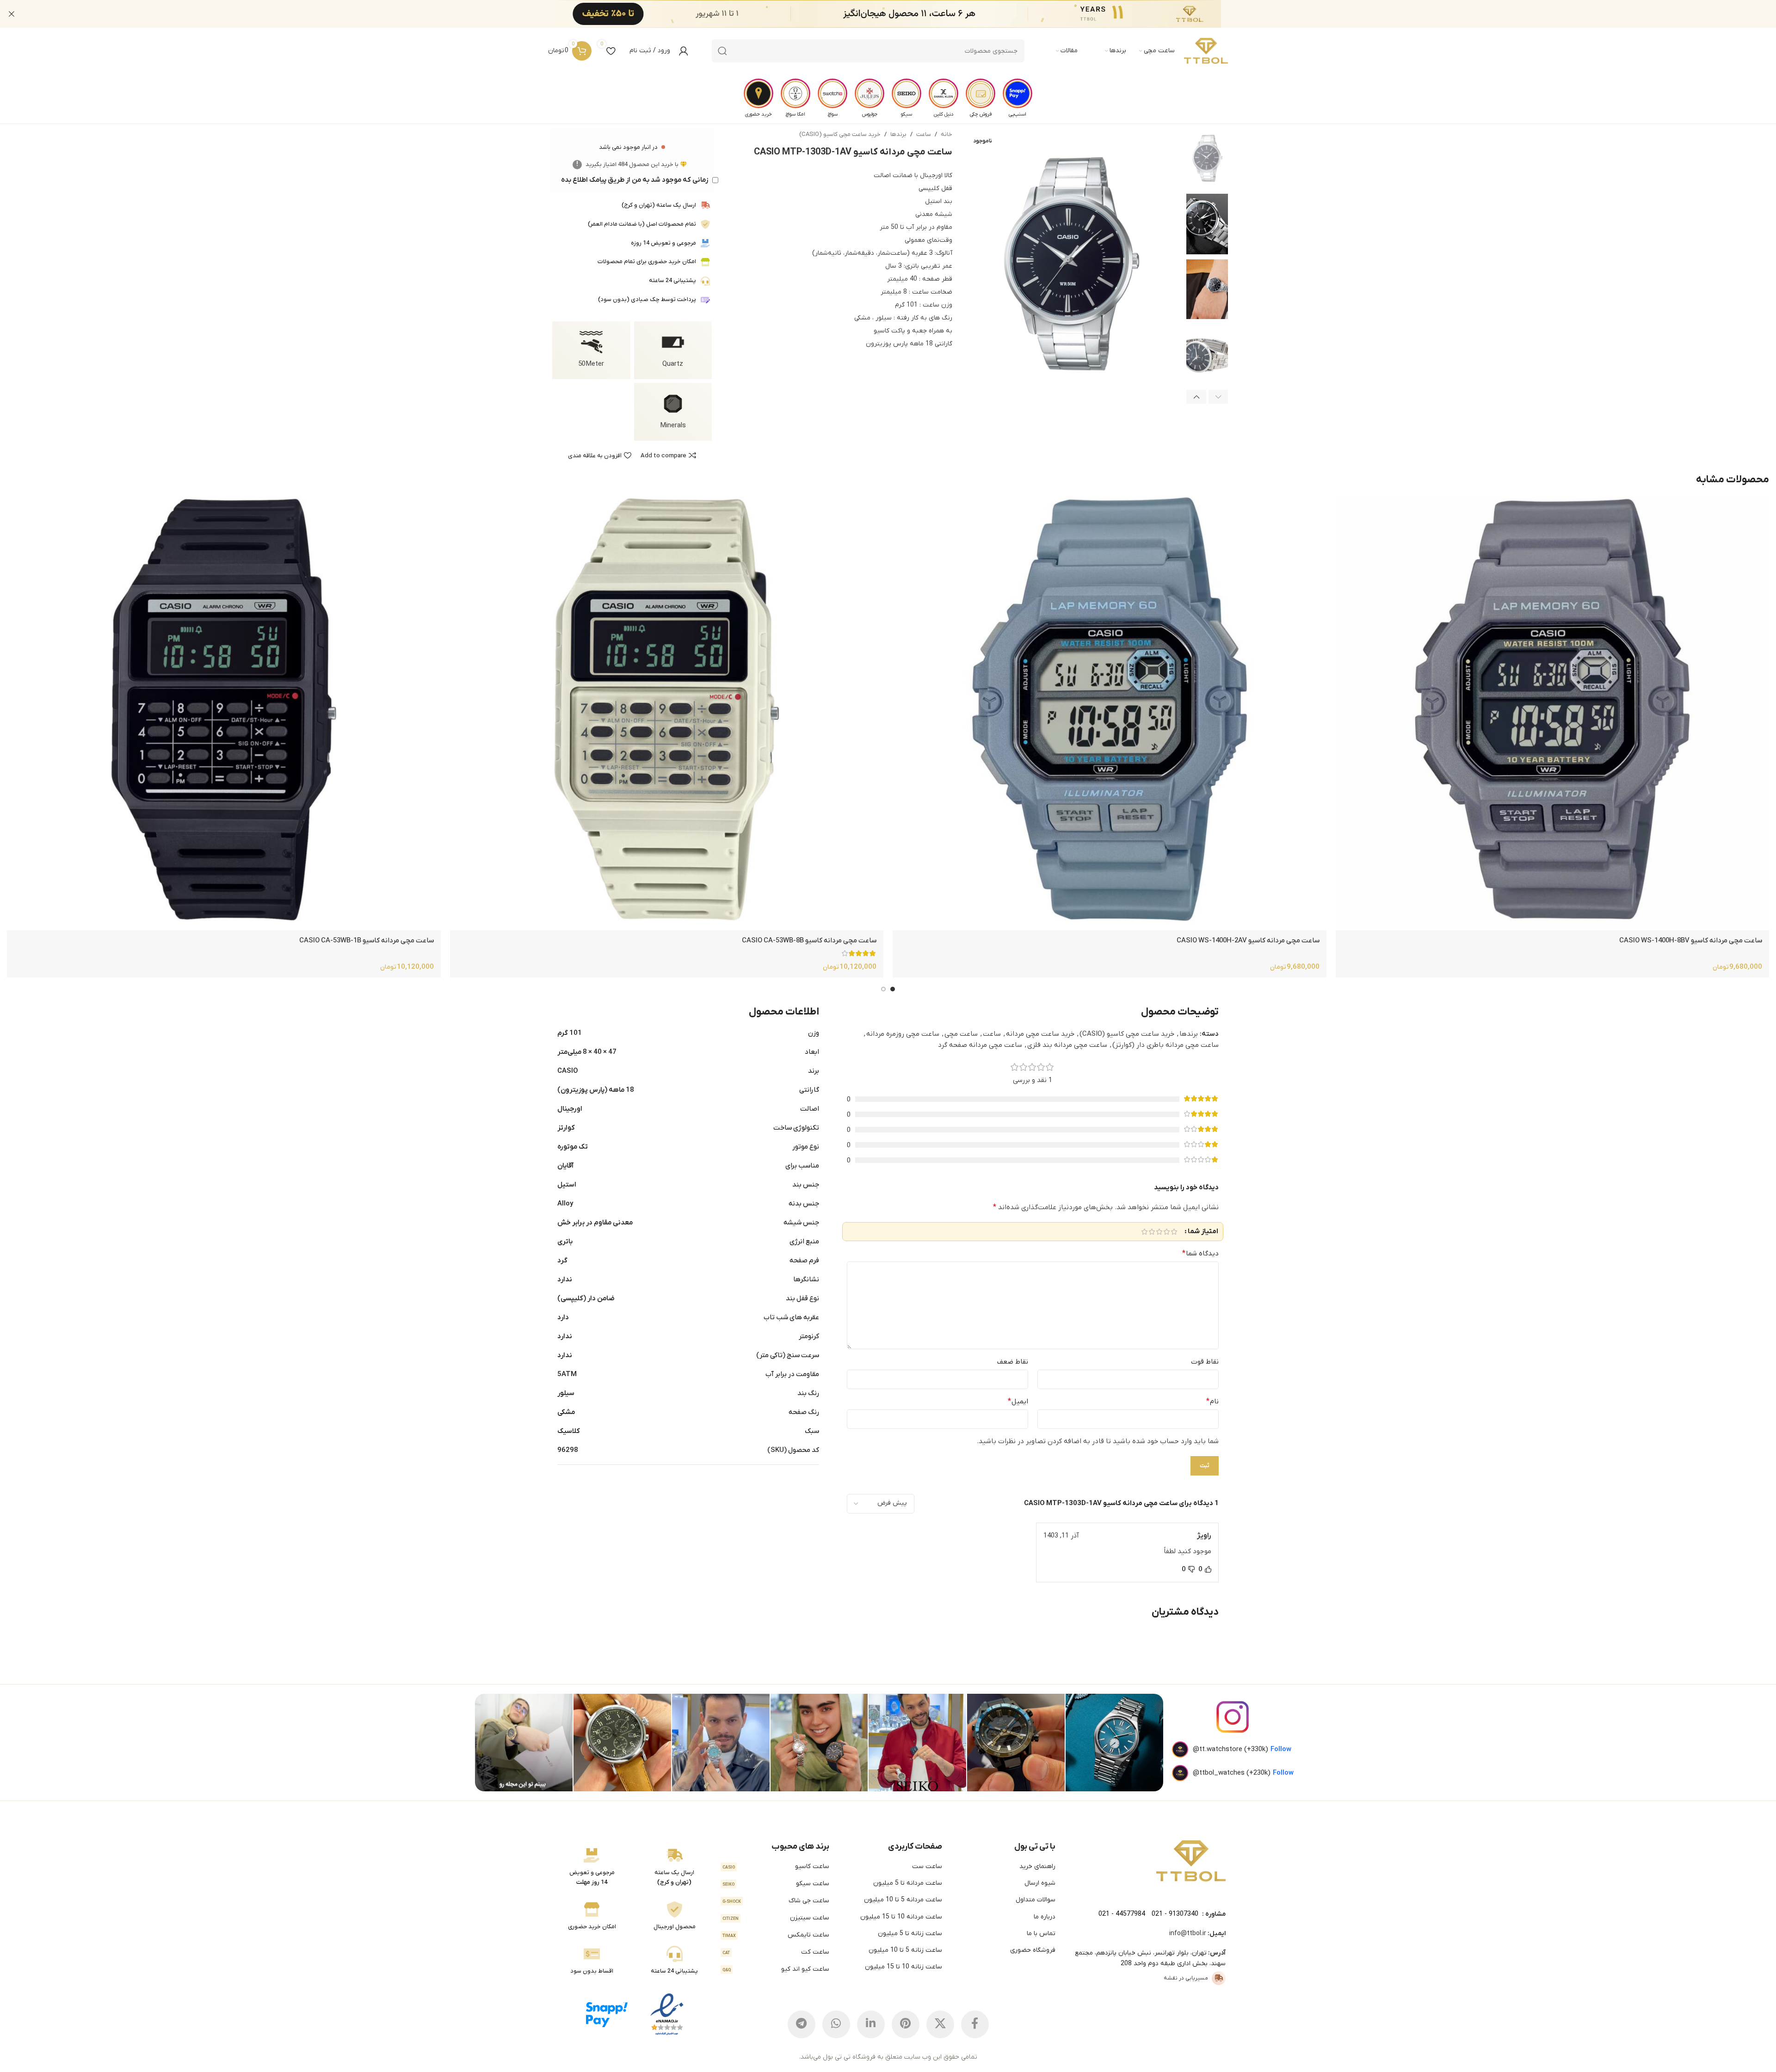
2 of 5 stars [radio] (1166, 1232)
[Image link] (1191, 1861)
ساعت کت (776, 1952)
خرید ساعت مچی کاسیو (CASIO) (840, 134)
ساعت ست (927, 1866)
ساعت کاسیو (776, 1866)
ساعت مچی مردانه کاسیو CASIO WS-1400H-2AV (1248, 941)
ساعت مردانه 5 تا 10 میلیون (903, 1900)
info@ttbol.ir (1188, 1934)
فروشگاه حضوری (1033, 1950)
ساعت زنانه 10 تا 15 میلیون (903, 1967)
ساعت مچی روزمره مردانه (903, 1034)
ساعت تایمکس (776, 1935)
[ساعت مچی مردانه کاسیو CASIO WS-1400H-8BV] (1552, 713)
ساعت (924, 134)
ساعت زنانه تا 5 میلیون (910, 1934)
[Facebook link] (975, 2024)
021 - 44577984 (1122, 1914)
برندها (898, 134)
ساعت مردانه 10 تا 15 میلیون (901, 1917)
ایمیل (1018, 1402)
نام (1212, 1402)
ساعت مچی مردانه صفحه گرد (980, 1045)
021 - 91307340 (1175, 1914)
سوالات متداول (1036, 1900)
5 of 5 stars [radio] (1144, 1232)
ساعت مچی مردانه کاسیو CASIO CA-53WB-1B (367, 941)
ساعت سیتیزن (776, 1918)
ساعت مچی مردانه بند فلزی (1067, 1045)
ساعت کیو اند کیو (776, 1969)
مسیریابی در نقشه (1186, 1978)
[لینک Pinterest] (906, 2024)
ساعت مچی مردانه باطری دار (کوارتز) (1165, 1045)
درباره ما (1045, 1917)
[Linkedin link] (871, 2024)
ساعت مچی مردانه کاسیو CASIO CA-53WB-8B (809, 941)
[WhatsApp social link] (836, 2024)
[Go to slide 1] (893, 989)
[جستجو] (722, 51)
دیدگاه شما (1200, 1254)
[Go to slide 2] (883, 989)
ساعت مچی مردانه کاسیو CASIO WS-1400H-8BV (1691, 941)
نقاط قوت (1205, 1362)
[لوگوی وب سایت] (1206, 51)
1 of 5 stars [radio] (1174, 1232)
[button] (1218, 397)
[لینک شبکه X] (940, 2024)
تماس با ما (1041, 1934)
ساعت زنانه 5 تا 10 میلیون (905, 1950)
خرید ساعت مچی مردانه (1040, 1034)
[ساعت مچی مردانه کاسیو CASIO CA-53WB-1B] (224, 713)
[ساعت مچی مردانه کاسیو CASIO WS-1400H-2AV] (1109, 713)
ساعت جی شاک (776, 1901)
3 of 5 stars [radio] (1159, 1232)
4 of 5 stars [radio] (1152, 1232)
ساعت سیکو (776, 1884)
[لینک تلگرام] (802, 2024)
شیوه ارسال (1040, 1883)
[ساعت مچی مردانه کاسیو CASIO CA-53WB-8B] (667, 713)
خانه (947, 134)
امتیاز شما (1203, 1232)
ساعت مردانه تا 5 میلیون (908, 1883)
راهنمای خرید (1037, 1866)
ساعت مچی (961, 1034)
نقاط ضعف (1013, 1362)
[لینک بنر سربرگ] (902, 14)
